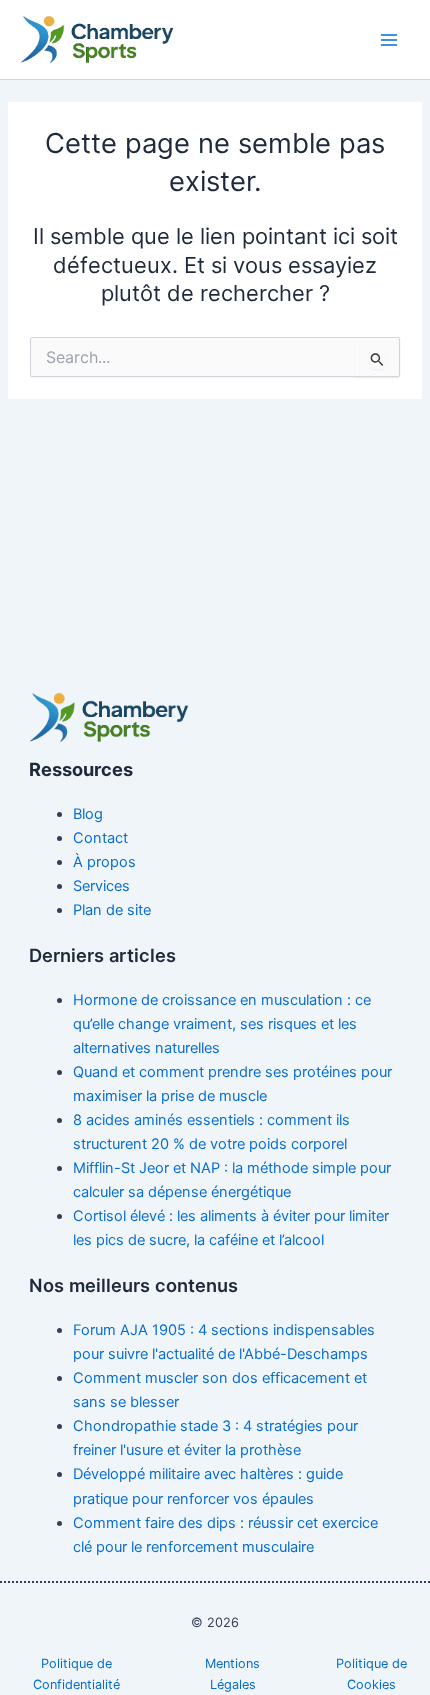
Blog (88, 814)
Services (101, 886)
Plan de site (112, 910)
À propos (104, 862)
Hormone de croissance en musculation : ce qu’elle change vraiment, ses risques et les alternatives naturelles (222, 1024)
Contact (100, 838)
